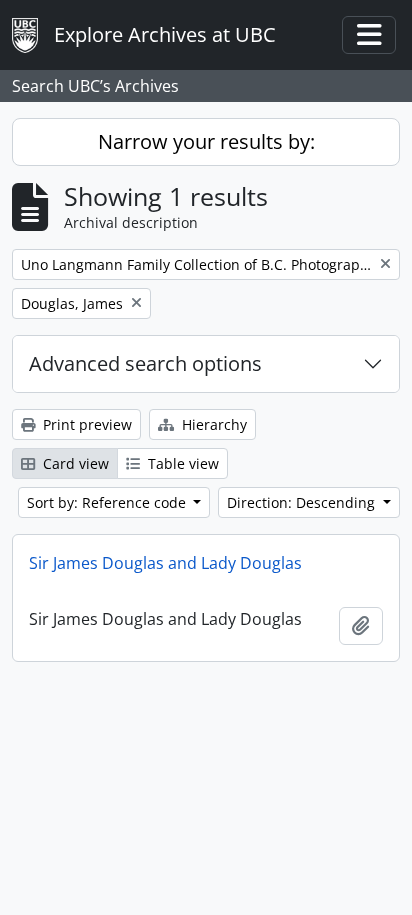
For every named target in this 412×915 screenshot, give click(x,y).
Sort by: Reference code (108, 502)
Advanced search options (145, 363)
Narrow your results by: (206, 141)
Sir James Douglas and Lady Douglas (165, 563)
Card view (74, 463)
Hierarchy (212, 424)
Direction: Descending (303, 502)
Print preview (85, 424)
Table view (181, 463)
